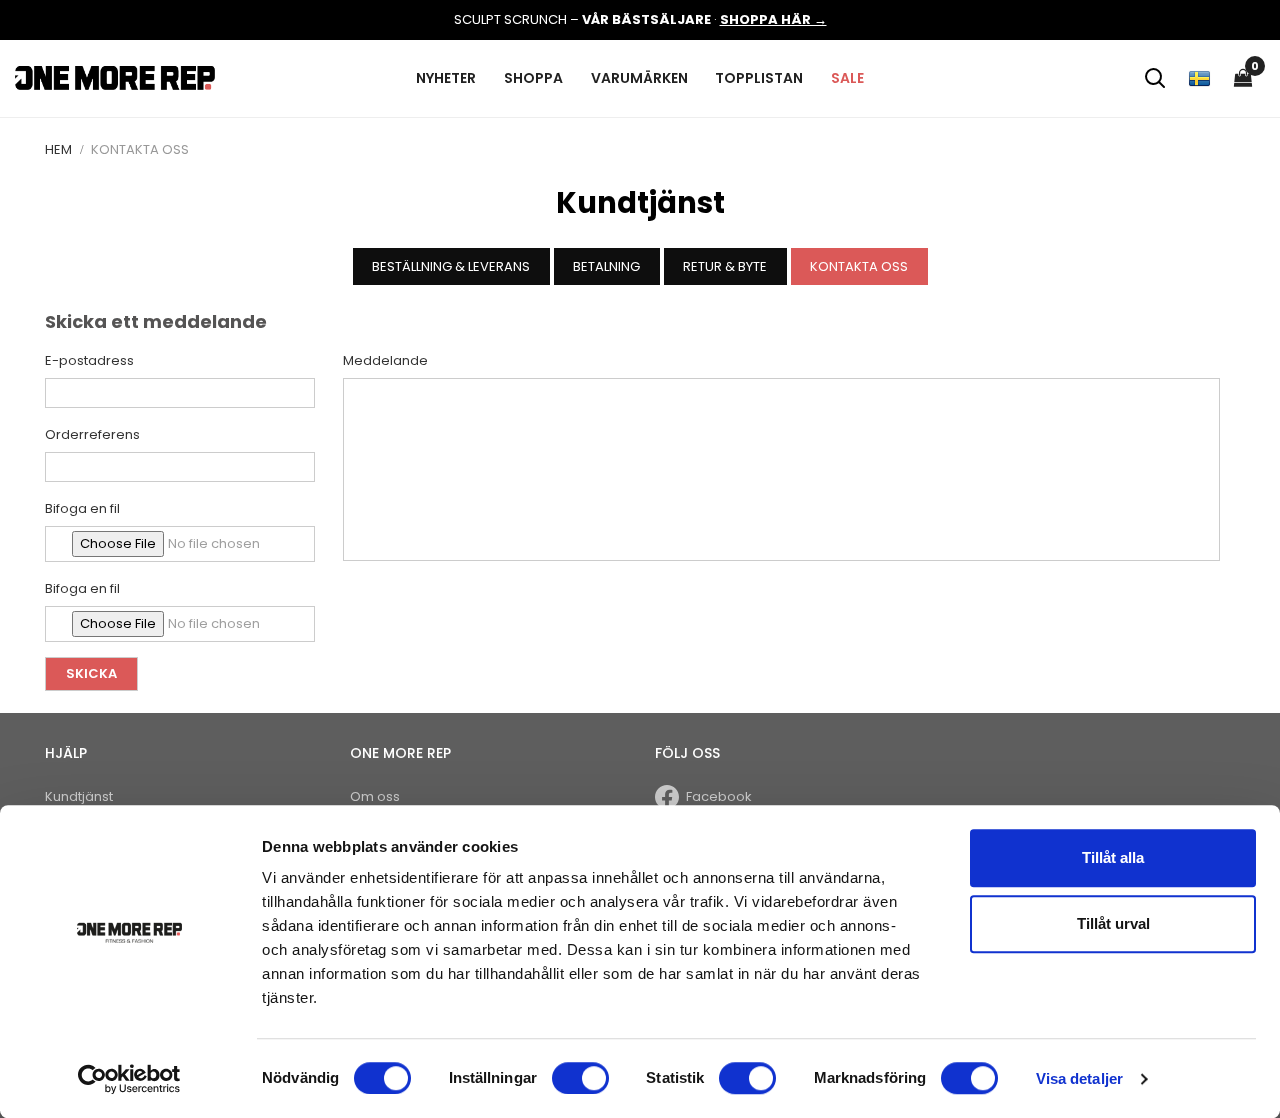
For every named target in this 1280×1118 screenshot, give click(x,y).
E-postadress (89, 360)
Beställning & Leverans (451, 266)
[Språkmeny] (1199, 78)
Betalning (606, 266)
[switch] (580, 1078)
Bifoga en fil (82, 508)
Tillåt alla (1113, 857)
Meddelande (385, 360)
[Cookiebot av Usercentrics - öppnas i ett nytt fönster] (129, 1079)
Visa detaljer (1079, 1078)
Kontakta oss (859, 266)
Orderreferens (92, 434)
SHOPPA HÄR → (773, 19)
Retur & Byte (725, 266)
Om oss (375, 796)
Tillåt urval (1113, 923)
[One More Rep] (115, 76)
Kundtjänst (79, 796)
